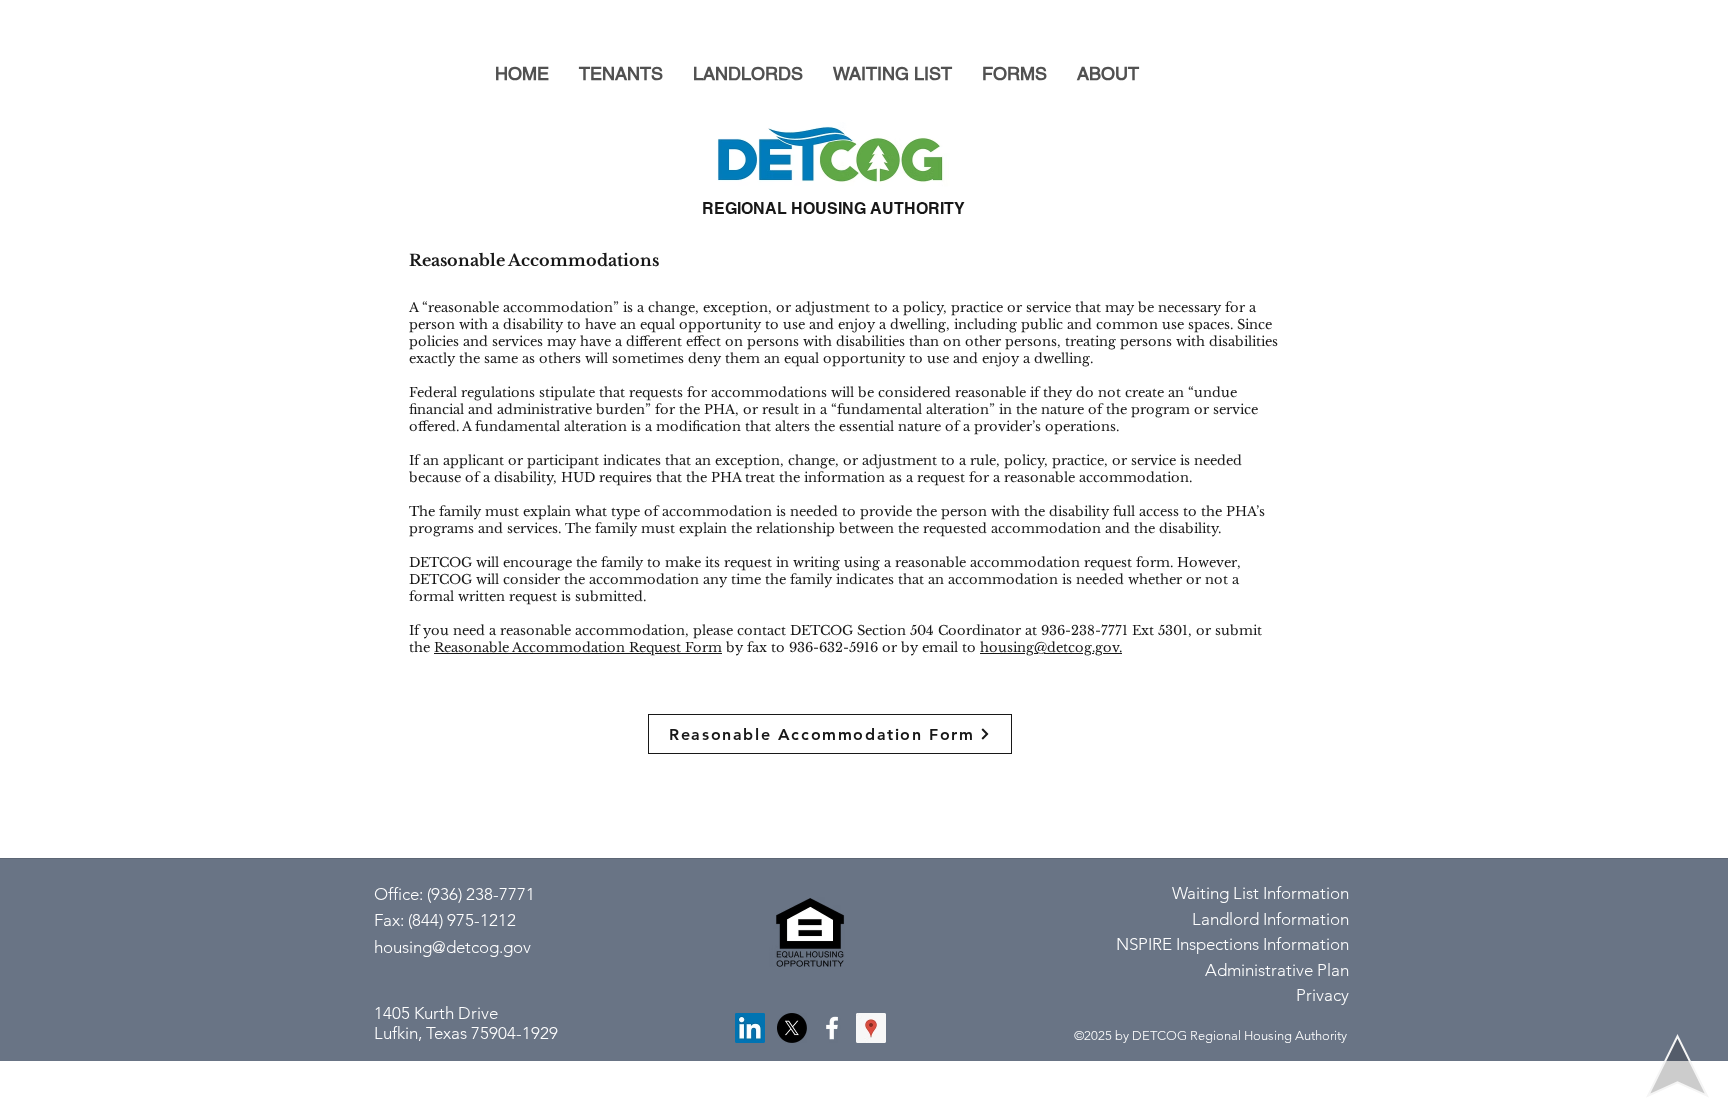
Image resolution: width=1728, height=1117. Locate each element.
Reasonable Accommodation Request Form (578, 647)
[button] (621, 73)
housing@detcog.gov (452, 947)
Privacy (1322, 995)
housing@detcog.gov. (1051, 647)
